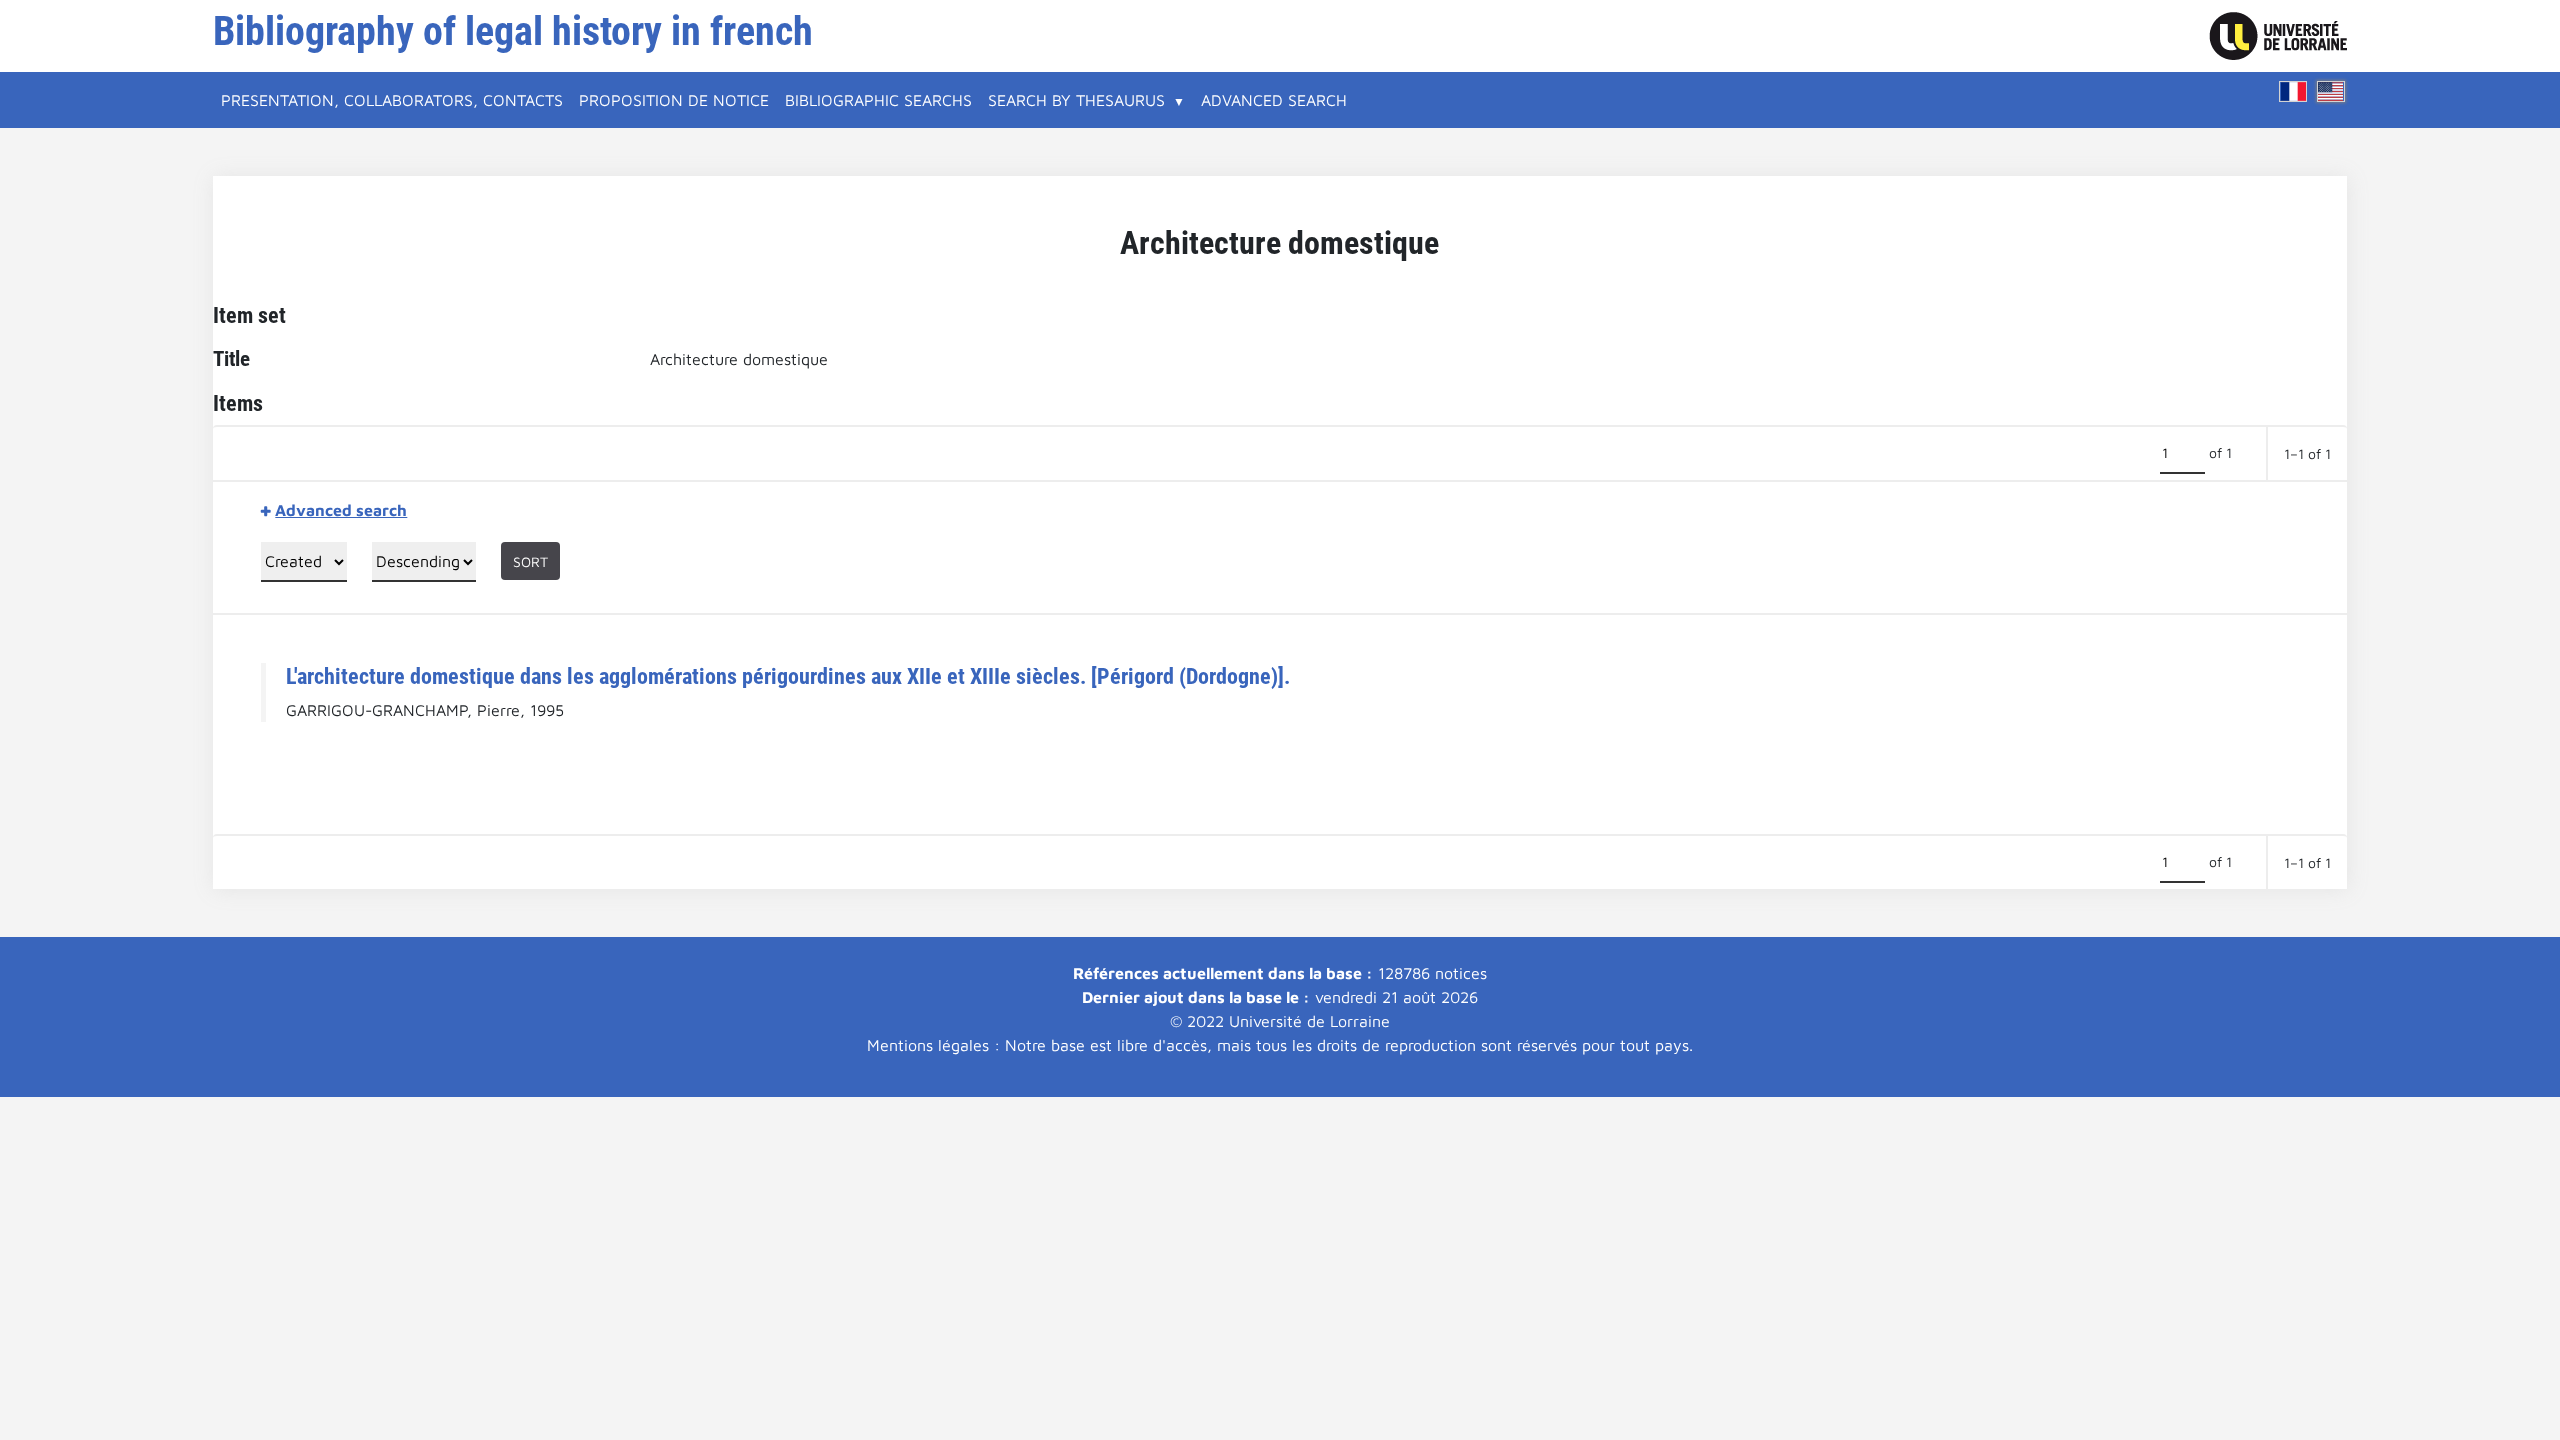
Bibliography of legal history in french (513, 31)
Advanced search (1274, 100)
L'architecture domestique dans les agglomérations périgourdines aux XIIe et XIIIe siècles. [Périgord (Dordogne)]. (788, 676)
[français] (2293, 91)
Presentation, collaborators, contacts (392, 100)
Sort (530, 561)
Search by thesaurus (1076, 100)
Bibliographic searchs (878, 100)
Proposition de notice (674, 100)
